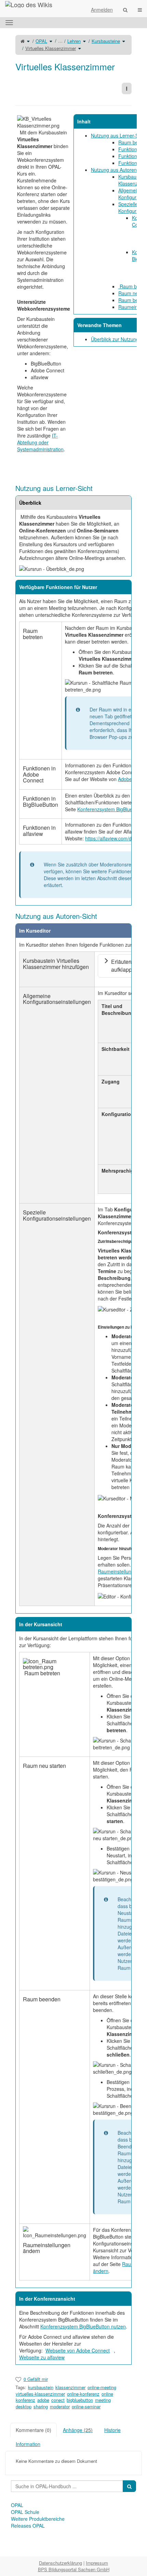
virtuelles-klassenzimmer (40, 2394)
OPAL (41, 41)
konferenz (25, 2400)
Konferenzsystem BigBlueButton (112, 809)
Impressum (97, 2563)
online (107, 2394)
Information (28, 2444)
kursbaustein (41, 2387)
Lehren (74, 41)
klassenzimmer (70, 2387)
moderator (60, 2406)
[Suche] (125, 10)
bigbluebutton (80, 2400)
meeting (103, 2400)
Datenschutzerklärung (61, 2563)
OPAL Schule (25, 2512)
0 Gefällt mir (36, 2379)
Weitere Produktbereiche (38, 2519)
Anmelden (102, 10)
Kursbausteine (106, 41)
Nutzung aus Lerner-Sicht (118, 135)
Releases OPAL (28, 2526)
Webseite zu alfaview (42, 2357)
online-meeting (102, 2387)
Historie (112, 2430)
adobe (43, 2400)
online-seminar (86, 2406)
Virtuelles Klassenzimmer (51, 48)
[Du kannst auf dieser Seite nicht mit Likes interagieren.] (18, 2379)
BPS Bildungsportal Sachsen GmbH (74, 2569)
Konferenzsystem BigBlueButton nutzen (83, 2326)
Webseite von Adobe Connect (78, 2350)
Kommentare (34, 2430)
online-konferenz (83, 2394)
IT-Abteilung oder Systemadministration (40, 442)
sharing (41, 2406)
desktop (24, 2406)
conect (58, 2400)
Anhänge (78, 2430)
